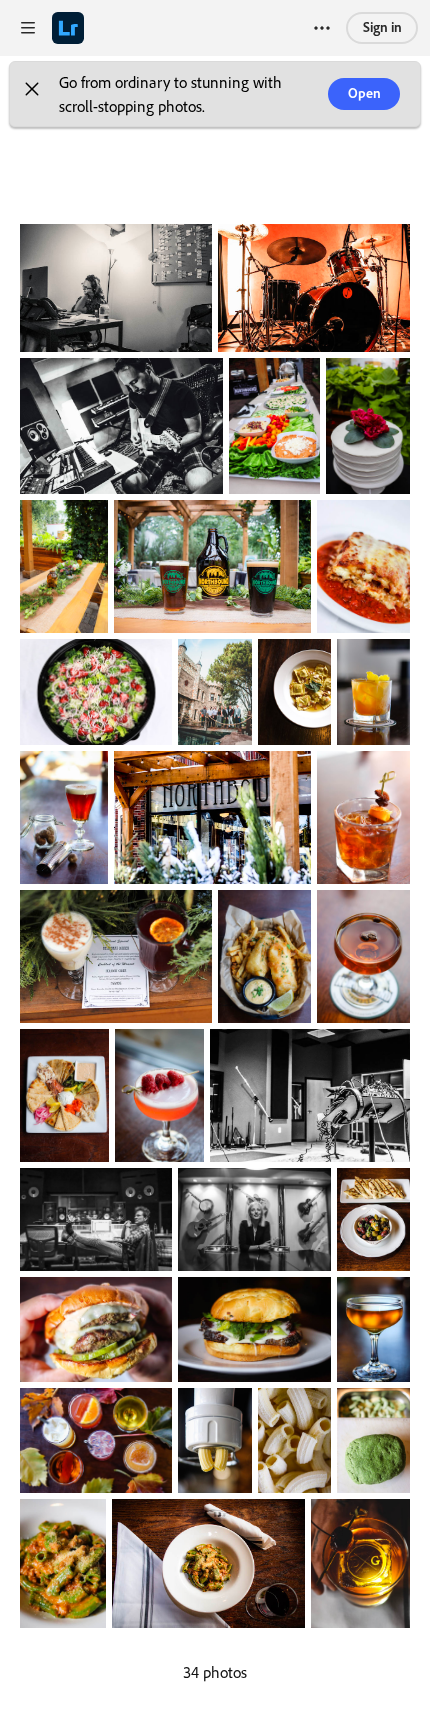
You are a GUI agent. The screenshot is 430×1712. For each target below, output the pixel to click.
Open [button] (364, 92)
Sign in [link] (382, 26)
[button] (32, 94)
